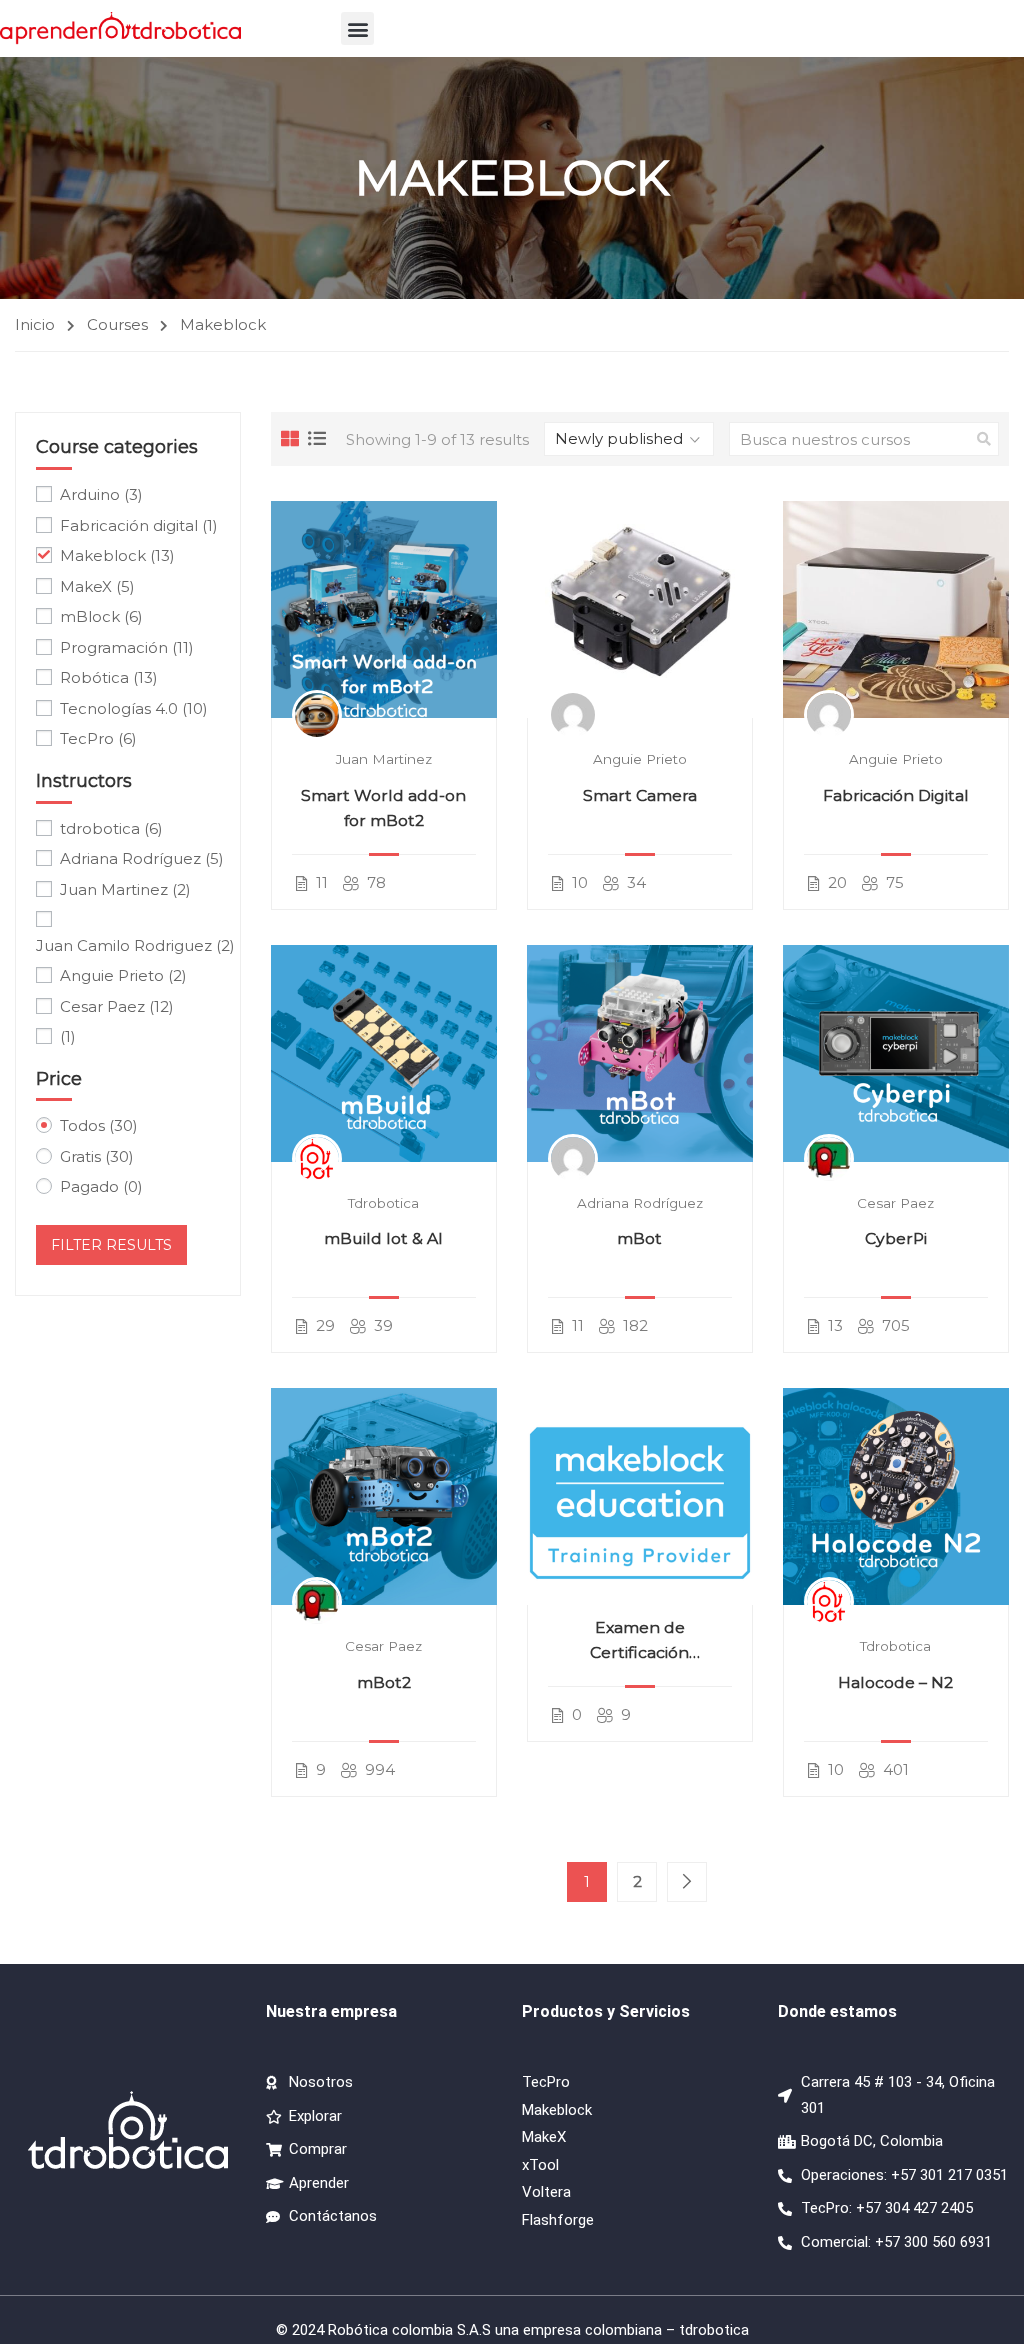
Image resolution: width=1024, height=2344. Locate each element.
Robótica (109, 677)
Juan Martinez (384, 759)
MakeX (97, 586)
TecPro (98, 738)
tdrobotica (383, 1203)
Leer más (384, 609)
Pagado (101, 1186)
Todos (99, 1125)
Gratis (97, 1156)
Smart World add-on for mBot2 (383, 808)
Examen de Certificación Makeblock (639, 1641)
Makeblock (117, 555)
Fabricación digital (139, 525)
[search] (984, 439)
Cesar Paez (895, 1203)
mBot (639, 1238)
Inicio (35, 324)
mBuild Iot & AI (383, 1238)
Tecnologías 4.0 (134, 708)
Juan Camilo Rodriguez (135, 945)
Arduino (101, 494)
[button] (357, 28)
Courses (117, 324)
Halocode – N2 (895, 1682)
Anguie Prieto (640, 759)
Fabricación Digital (896, 795)
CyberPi (896, 1238)
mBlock (101, 616)
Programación (127, 647)
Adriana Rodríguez (640, 1203)
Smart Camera (640, 795)
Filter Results (111, 1245)
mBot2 (384, 1682)
